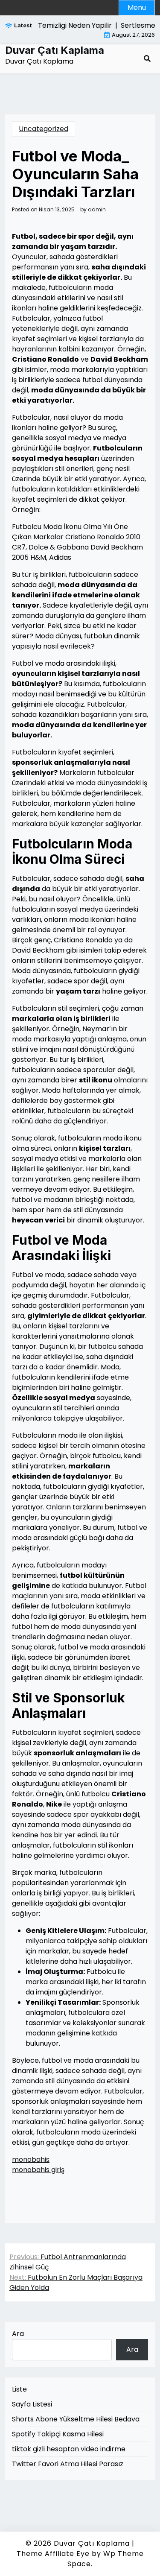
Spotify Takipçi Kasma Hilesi (58, 2434)
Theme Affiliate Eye (53, 2554)
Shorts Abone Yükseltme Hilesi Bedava (76, 2419)
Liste (19, 2389)
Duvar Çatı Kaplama (55, 50)
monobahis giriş (38, 2170)
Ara (18, 2334)
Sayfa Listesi (32, 2404)
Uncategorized (44, 129)
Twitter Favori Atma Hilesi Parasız (68, 2464)
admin (97, 210)
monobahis (31, 2159)
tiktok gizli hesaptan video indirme (69, 2449)
